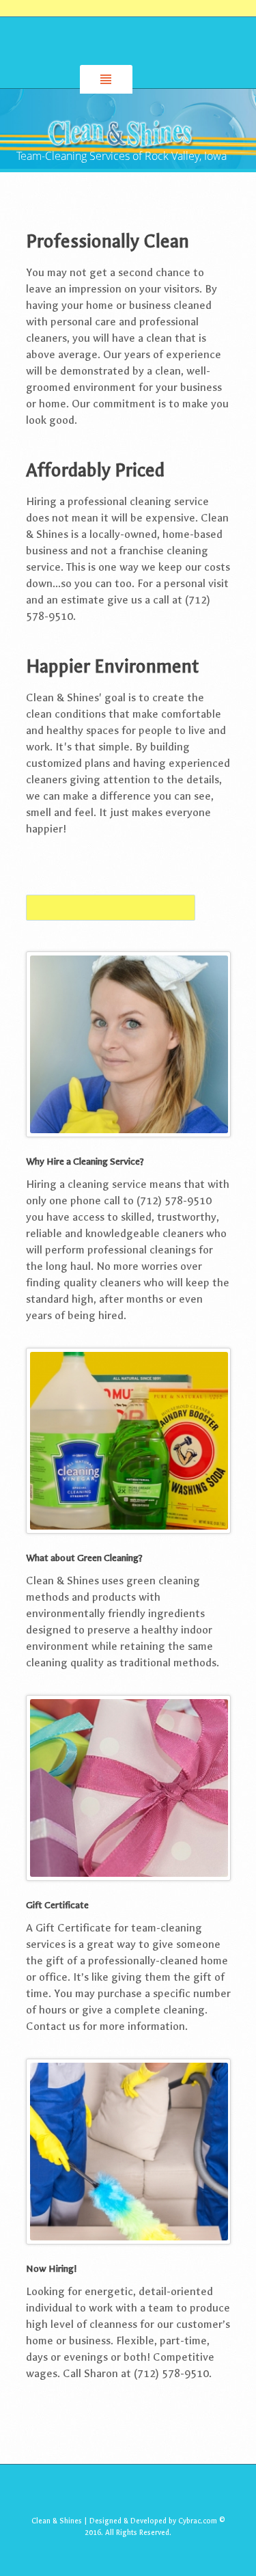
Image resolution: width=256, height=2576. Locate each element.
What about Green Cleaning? (84, 1558)
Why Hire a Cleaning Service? (85, 1162)
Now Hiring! (51, 2269)
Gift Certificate (57, 1905)
